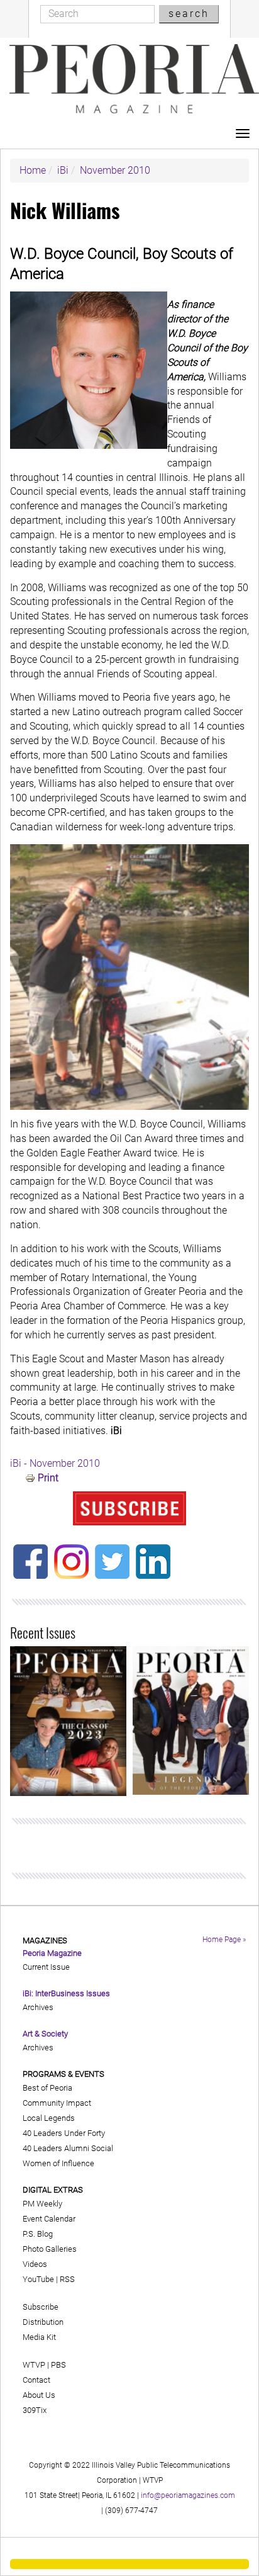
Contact (36, 2380)
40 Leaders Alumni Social (68, 2148)
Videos (35, 2264)
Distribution (43, 2322)
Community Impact (57, 2103)
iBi (63, 170)
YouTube (38, 2279)
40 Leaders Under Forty (64, 2133)
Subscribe (41, 2307)
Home (33, 170)
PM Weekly (42, 2204)
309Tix (35, 2410)
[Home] (134, 79)
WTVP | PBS (44, 2365)
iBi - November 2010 (55, 1463)
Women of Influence (58, 2163)
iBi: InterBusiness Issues (66, 1993)
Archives (38, 2007)
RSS (67, 2279)
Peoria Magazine (52, 1953)
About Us (39, 2395)
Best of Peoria (47, 2088)
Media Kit (39, 2337)
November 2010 (115, 170)
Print (48, 1478)
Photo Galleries (50, 2249)
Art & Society (45, 2034)
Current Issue (46, 1967)
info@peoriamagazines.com (188, 2495)
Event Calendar (49, 2219)
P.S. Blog (38, 2234)
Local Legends (49, 2118)
